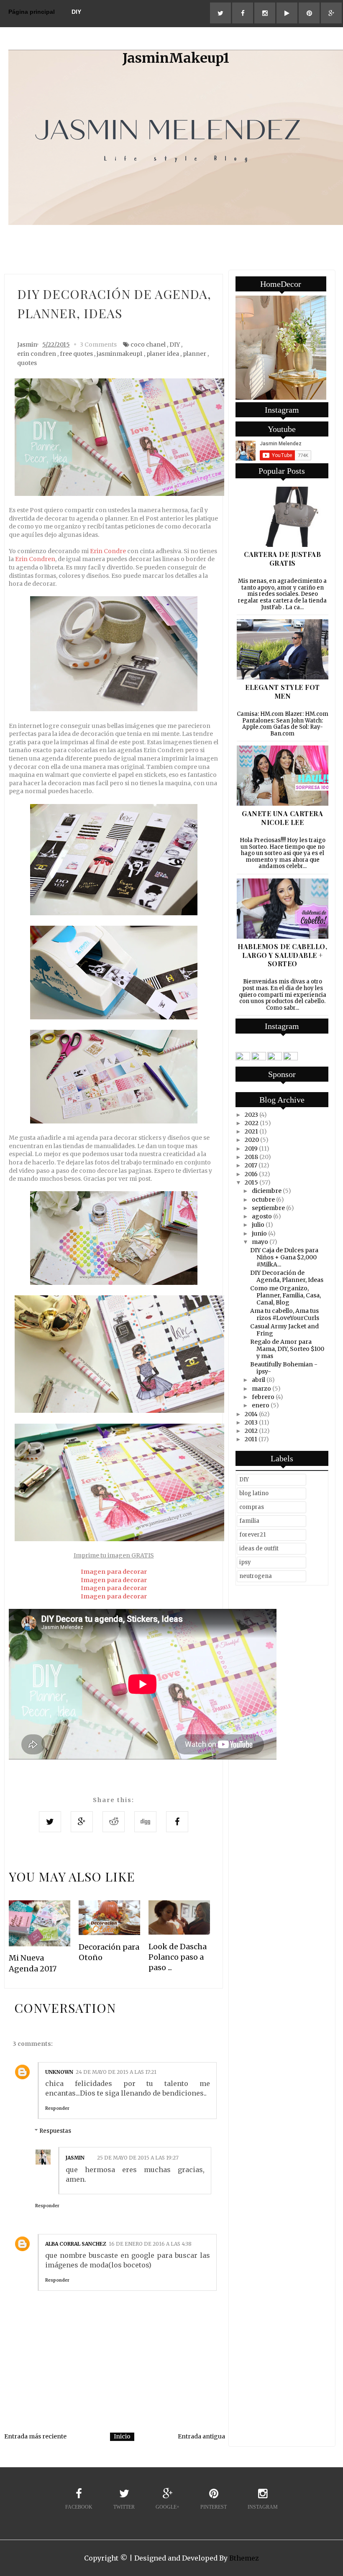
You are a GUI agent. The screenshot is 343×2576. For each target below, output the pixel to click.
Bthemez (244, 2558)
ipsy (245, 1562)
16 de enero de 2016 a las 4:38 (150, 2244)
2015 (251, 1182)
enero (261, 1405)
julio (258, 1225)
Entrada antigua (201, 2436)
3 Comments (98, 345)
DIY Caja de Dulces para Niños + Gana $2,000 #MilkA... (284, 1257)
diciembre (267, 1191)
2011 (251, 1439)
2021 (251, 1131)
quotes (27, 363)
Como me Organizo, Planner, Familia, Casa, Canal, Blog (285, 1295)
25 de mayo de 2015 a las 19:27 (138, 2158)
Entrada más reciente (35, 2436)
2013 (251, 1422)
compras (252, 1507)
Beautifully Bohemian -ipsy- (284, 1368)
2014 (251, 1414)
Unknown (59, 2072)
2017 (251, 1165)
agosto (262, 1216)
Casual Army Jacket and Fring (284, 1330)
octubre (263, 1200)
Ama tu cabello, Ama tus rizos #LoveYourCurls (285, 1314)
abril (259, 1380)
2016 (251, 1174)
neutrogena (256, 1576)
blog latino (254, 1493)
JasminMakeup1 (176, 58)
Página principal (32, 12)
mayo (260, 1242)
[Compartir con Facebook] (177, 1822)
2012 (251, 1431)
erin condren (37, 354)
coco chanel (148, 345)
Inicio (122, 2436)
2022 (252, 1123)
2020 (252, 1140)
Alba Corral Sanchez (76, 2244)
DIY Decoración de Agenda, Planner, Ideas (287, 1276)
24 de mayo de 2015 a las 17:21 (116, 2072)
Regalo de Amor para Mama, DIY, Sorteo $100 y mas (287, 1349)
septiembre (268, 1208)
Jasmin (75, 2158)
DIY (76, 12)
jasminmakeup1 (120, 354)
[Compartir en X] (50, 1822)
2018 (251, 1157)
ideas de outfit (259, 1548)
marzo (261, 1389)
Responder (57, 2108)
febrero (263, 1397)
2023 (251, 1115)
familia (249, 1521)
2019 (251, 1149)
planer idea (163, 354)
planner (195, 354)
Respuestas (55, 2131)
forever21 (252, 1535)
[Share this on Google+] (82, 1822)
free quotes (76, 354)
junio (259, 1233)
